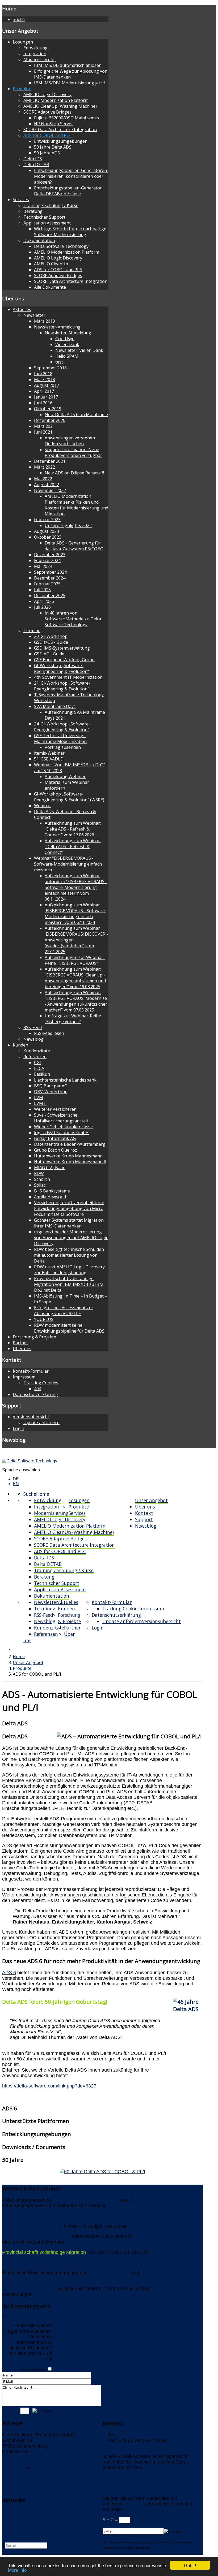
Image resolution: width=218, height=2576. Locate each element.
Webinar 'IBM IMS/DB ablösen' (86, 2200)
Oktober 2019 (48, 409)
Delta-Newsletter (20, 2512)
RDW (39, 1173)
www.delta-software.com (129, 2473)
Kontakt (12, 1360)
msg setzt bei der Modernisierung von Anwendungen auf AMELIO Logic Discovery (71, 1238)
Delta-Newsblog (19, 2523)
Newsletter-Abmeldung (68, 333)
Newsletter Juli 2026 (24, 2216)
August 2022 (47, 485)
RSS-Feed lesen (49, 1033)
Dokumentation (39, 240)
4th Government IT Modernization (68, 677)
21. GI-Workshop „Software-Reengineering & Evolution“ (62, 686)
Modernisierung (40, 59)
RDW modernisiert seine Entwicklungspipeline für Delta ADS (69, 1328)
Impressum (24, 1377)
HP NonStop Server (54, 124)
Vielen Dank (67, 344)
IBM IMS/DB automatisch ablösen (68, 65)
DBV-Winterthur (50, 1092)
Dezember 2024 (50, 578)
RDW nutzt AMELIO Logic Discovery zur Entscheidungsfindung (69, 1270)
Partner (20, 1343)
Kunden (20, 1045)
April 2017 (44, 391)
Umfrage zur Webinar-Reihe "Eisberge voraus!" (73, 1019)
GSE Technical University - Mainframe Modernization (60, 738)
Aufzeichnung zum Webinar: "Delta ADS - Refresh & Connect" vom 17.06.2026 (73, 829)
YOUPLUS (44, 1319)
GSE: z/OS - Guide (51, 642)
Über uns (13, 298)
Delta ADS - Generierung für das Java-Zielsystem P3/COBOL (75, 546)
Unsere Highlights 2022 (68, 525)
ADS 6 (9, 1973)
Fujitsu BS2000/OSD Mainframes (66, 118)
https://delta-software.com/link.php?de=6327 (49, 2086)
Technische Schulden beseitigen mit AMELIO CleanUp (60, 2262)
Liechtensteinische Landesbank (65, 1080)
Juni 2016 (43, 403)
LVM (39, 1097)
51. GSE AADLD (49, 759)
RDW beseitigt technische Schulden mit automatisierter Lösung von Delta (69, 1255)
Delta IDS (33, 159)
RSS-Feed (33, 1027)
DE (16, 1479)
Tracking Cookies (41, 1383)
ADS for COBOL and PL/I (48, 135)
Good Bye (65, 339)
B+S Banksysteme (52, 1191)
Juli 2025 (42, 590)
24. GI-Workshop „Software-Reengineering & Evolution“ (62, 727)
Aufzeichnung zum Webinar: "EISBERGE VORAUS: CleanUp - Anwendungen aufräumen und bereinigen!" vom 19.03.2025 (75, 978)
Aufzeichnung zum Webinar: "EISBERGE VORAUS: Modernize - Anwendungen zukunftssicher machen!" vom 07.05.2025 (76, 1001)
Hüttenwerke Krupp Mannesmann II (70, 1162)
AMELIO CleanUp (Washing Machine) (60, 106)
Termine (32, 630)
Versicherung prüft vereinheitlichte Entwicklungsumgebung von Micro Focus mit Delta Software (69, 1208)
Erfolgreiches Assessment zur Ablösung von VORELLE (64, 1311)
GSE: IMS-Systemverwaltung (62, 648)
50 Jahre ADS (47, 153)
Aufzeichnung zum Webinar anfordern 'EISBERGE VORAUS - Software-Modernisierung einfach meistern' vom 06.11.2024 (76, 887)
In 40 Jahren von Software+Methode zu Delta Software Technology (73, 619)
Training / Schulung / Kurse (51, 205)
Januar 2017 (46, 397)
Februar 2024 (47, 560)
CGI (37, 1062)
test (59, 362)
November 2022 (50, 490)
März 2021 (45, 426)
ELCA (39, 1068)
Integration (35, 54)
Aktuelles (22, 309)
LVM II (40, 1103)
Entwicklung (35, 48)
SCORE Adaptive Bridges (47, 112)
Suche (19, 19)
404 (38, 1389)
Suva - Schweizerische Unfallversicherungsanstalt (61, 1118)
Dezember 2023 (50, 555)
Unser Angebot (20, 31)
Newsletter (34, 315)
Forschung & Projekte (34, 1337)
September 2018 (50, 368)
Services (21, 200)
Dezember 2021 (50, 461)
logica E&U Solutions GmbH (61, 1133)
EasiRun (42, 1074)
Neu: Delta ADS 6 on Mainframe (76, 414)
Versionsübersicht (31, 1417)
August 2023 (47, 531)
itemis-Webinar (49, 753)
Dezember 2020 (50, 420)
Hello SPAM (67, 356)
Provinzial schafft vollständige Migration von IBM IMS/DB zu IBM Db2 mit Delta (69, 1284)
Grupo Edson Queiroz (56, 1150)
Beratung (33, 211)
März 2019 (45, 321)
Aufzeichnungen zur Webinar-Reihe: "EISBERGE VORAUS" (75, 960)
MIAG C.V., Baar (49, 1168)
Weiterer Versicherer (55, 1109)
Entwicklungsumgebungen (61, 141)
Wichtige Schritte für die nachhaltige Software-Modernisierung (70, 232)
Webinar (43, 806)
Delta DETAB (36, 165)
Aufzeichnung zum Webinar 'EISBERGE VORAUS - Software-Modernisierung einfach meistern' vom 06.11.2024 (76, 914)
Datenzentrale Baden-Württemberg (70, 1144)
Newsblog (33, 1039)
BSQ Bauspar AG (51, 1086)
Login (18, 1428)
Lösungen (23, 42)
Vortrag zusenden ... (64, 747)
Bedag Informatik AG (55, 1138)
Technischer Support (44, 217)
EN (16, 1484)
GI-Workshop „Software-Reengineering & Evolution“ (62, 668)
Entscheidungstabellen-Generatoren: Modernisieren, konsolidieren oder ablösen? (71, 176)
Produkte (22, 89)
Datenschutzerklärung (35, 1394)
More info (17, 2570)
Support (12, 1405)
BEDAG (121, 2273)
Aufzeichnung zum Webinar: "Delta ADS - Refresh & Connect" (73, 846)
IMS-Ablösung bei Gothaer (30, 2226)
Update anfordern (41, 1423)
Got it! (190, 2565)
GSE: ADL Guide (49, 654)
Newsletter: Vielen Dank (79, 350)
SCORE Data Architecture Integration (60, 129)
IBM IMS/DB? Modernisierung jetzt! (69, 83)
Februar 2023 (47, 520)
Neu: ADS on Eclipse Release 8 (74, 473)
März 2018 (45, 379)
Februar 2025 (47, 584)
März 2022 (45, 467)
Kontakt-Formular (31, 1371)
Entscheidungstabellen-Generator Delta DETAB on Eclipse (68, 191)
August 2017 (47, 385)
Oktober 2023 (48, 537)
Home (9, 8)
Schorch (42, 1179)
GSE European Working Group (64, 660)
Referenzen (35, 1057)
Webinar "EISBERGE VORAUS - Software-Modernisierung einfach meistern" (68, 864)
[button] (103, 1723)
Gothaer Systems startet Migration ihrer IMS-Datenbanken (69, 1223)
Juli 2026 (42, 607)
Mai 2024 (43, 566)
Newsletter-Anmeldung (57, 327)
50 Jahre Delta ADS (53, 147)
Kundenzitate (37, 1051)
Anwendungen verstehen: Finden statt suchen (70, 441)
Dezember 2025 (50, 595)
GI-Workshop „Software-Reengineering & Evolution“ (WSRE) (69, 797)
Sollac (40, 1185)
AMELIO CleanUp (51, 264)
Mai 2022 (43, 479)
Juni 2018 (43, 374)
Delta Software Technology (61, 246)
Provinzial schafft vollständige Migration (44, 2252)
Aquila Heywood (50, 1197)
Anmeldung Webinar (65, 776)
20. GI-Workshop (51, 636)
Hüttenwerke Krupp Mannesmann (68, 1156)
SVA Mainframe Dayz (55, 706)
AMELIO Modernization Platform (56, 100)
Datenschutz (45, 2467)
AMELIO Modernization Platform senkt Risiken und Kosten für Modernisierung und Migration (76, 505)
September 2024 (50, 572)
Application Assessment (47, 223)
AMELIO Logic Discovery (47, 94)
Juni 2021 (43, 432)
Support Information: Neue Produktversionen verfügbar (73, 452)
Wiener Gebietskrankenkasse (63, 1127)
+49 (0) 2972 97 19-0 (140, 2435)
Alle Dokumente (50, 287)
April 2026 (44, 601)
